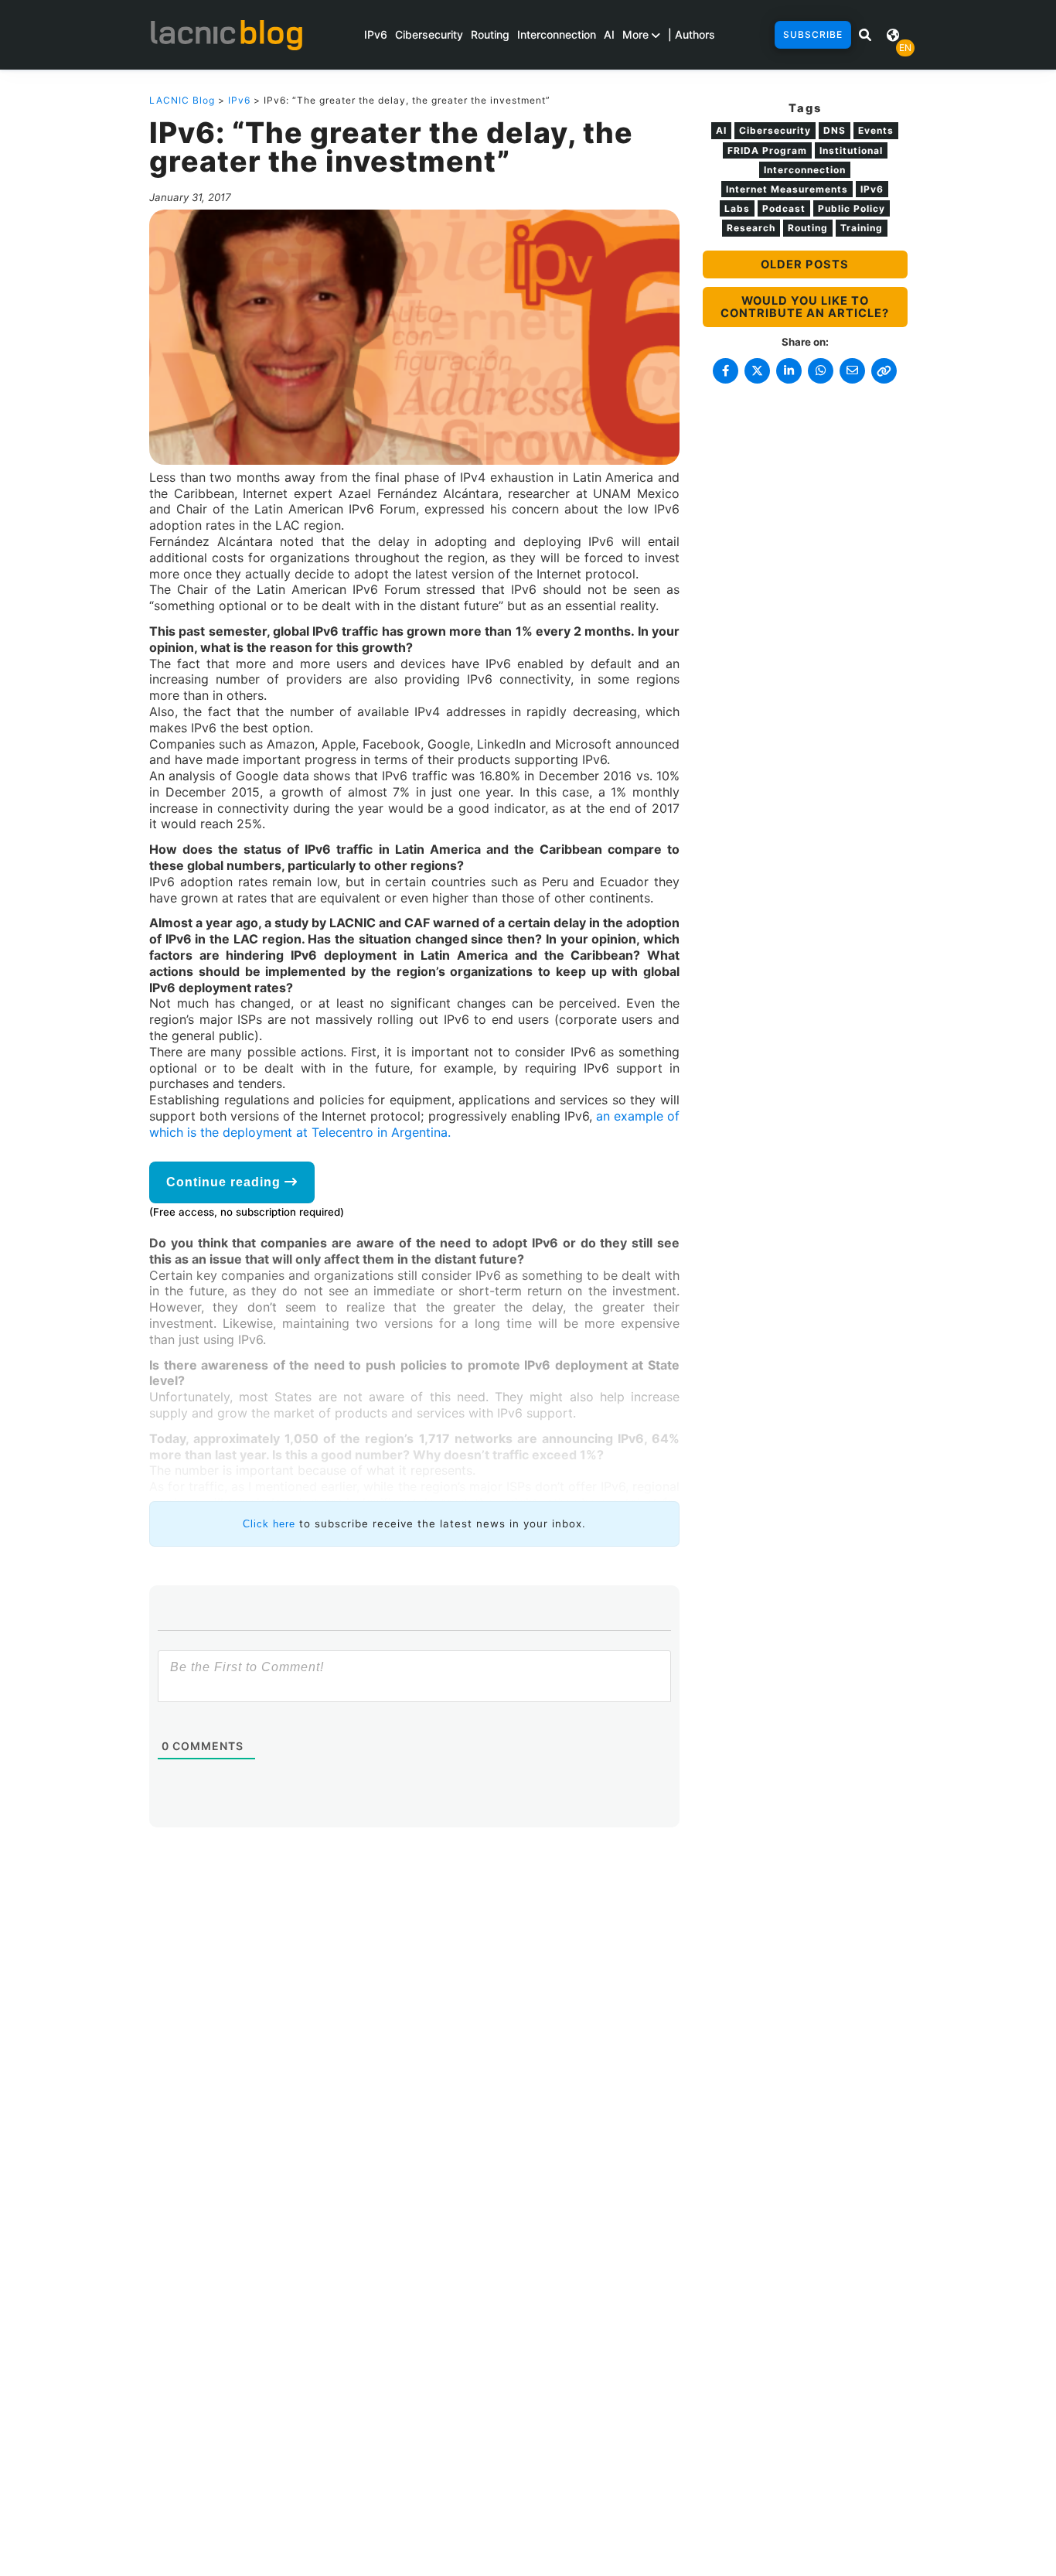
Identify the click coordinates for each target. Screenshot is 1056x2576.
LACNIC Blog (182, 100)
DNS (835, 130)
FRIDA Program (767, 150)
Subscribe (813, 34)
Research (751, 228)
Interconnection (557, 34)
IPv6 (376, 34)
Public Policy (852, 208)
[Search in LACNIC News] (865, 35)
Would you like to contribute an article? (805, 307)
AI (609, 34)
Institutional (851, 150)
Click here (269, 1524)
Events (876, 130)
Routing (490, 34)
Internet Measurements (787, 189)
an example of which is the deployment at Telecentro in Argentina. (414, 1124)
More (637, 34)
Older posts (805, 264)
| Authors (692, 34)
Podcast (784, 208)
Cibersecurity (429, 34)
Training (862, 228)
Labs (737, 208)
